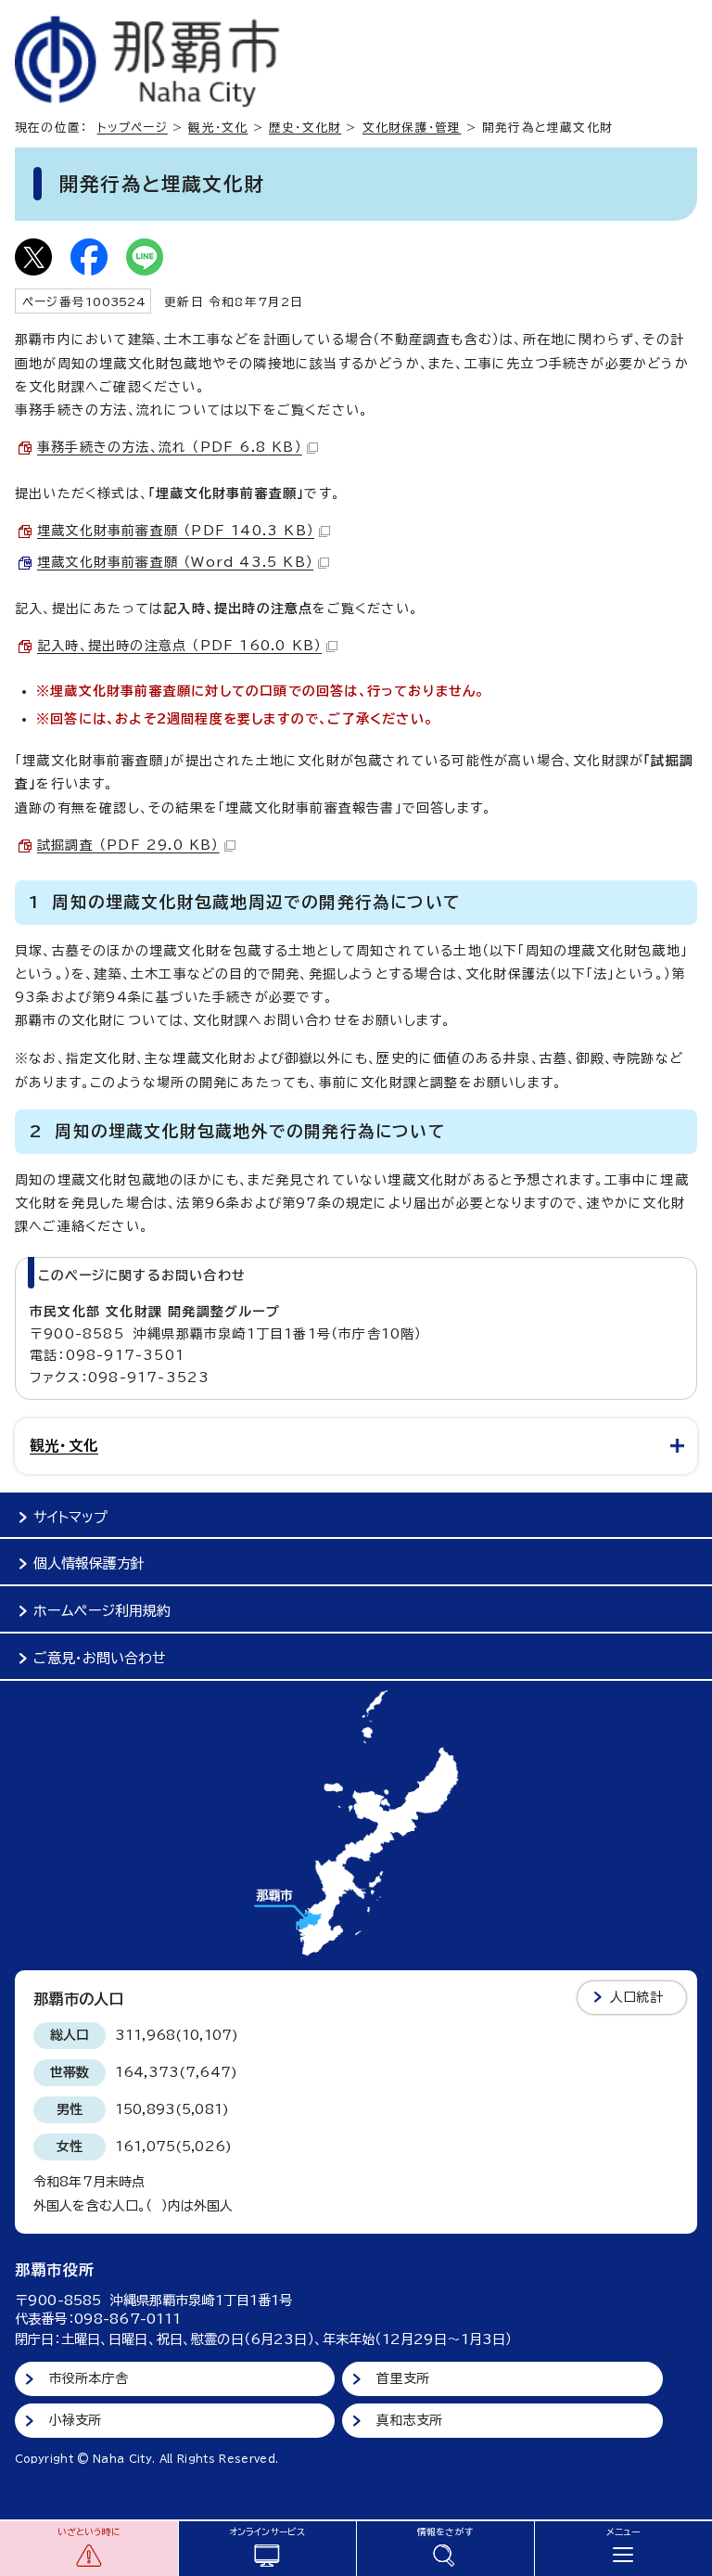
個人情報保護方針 (89, 1564)
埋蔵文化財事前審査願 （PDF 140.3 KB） (176, 531)
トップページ (133, 128)
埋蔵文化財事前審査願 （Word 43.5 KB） (175, 562)
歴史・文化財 (305, 128)
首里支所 (403, 2378)
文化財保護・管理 (412, 128)
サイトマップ (70, 1517)
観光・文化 (218, 128)
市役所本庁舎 (89, 2378)
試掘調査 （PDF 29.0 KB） (128, 845)
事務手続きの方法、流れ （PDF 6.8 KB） (170, 447)
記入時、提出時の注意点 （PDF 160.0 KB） (179, 646)
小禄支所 (76, 2420)
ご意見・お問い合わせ (100, 1658)
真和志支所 (409, 2420)
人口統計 (636, 1997)
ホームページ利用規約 (102, 1611)
